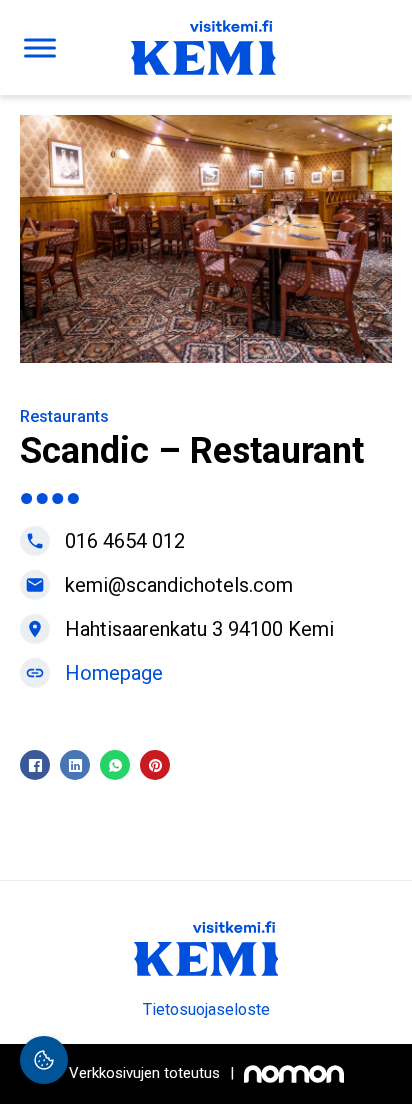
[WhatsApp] (115, 765)
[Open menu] (40, 48)
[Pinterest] (155, 765)
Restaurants (64, 416)
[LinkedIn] (75, 765)
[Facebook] (35, 765)
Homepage (114, 673)
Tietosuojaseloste (206, 1009)
